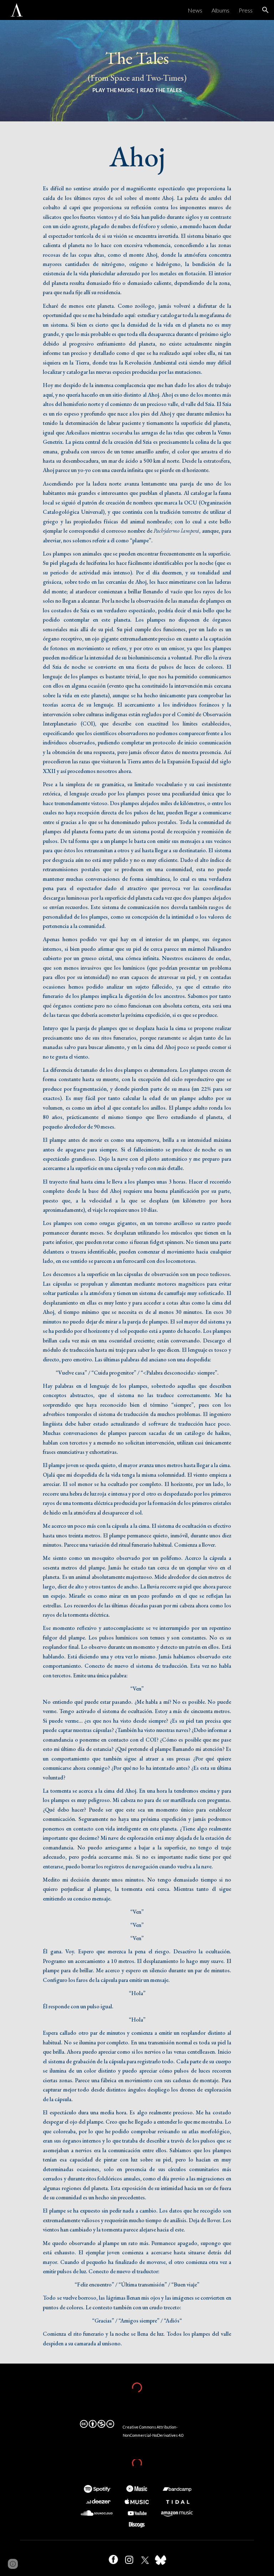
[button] (265, 10)
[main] (137, 71)
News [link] (195, 10)
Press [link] (246, 10)
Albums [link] (220, 10)
